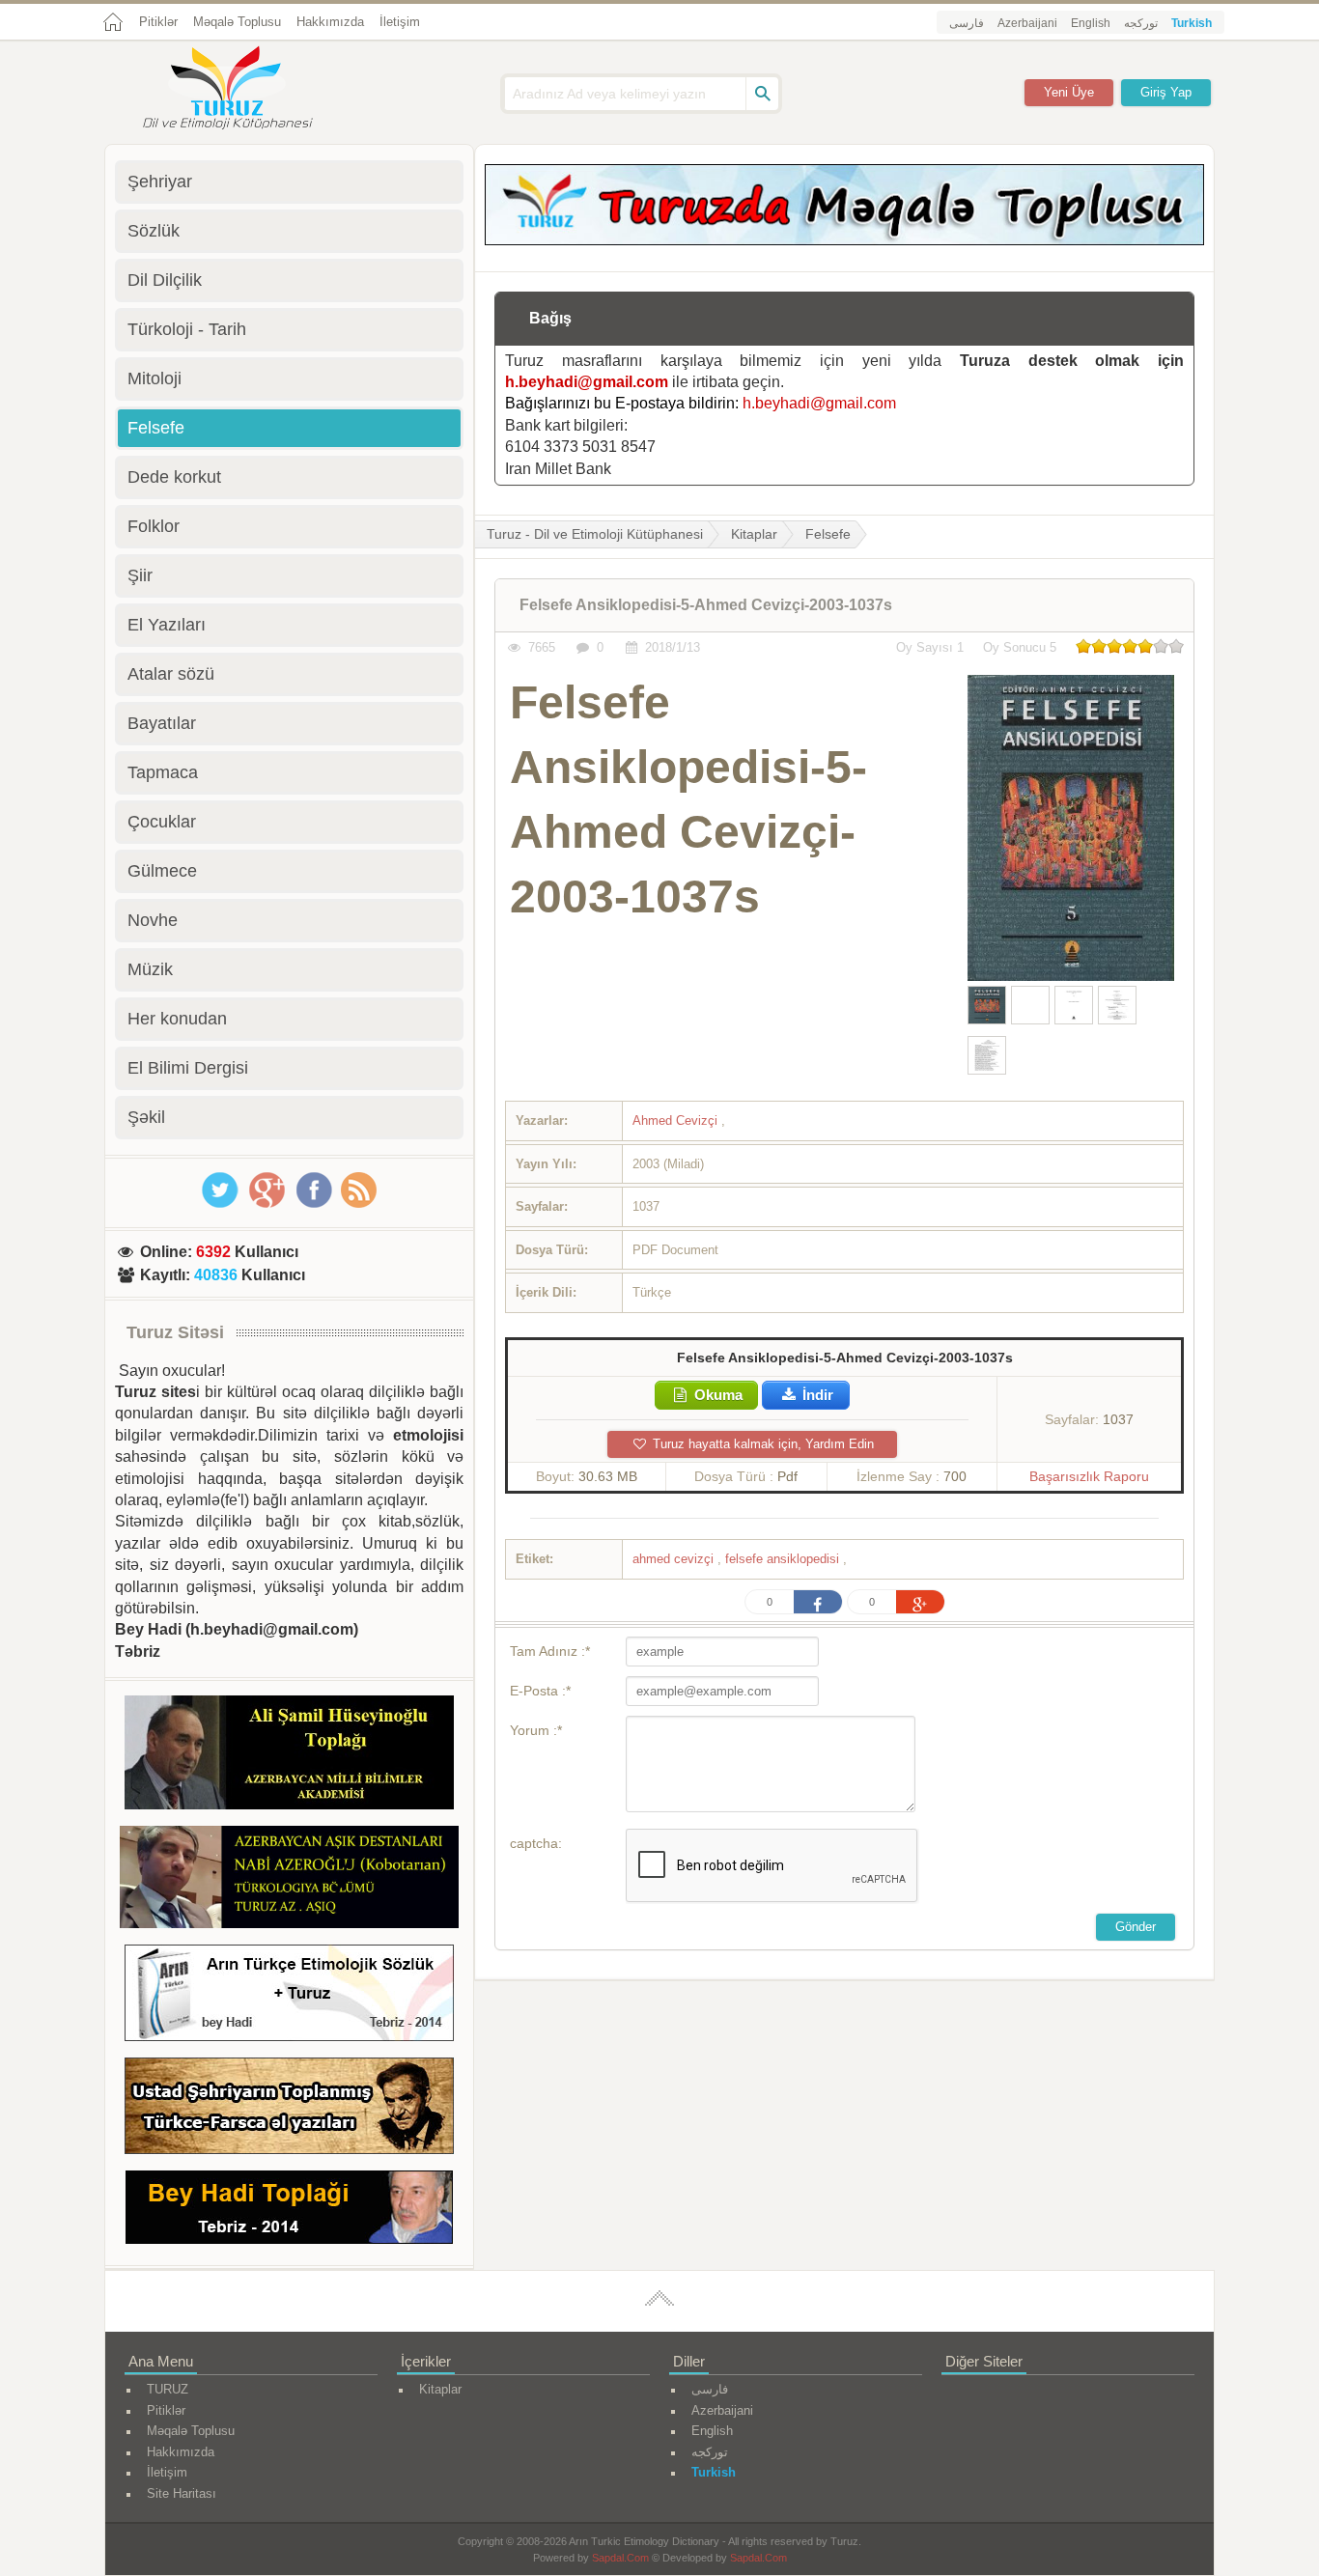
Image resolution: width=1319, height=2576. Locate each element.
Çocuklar (162, 822)
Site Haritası (182, 2493)
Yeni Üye (1069, 92)
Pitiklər (158, 22)
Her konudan (177, 1019)
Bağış (550, 318)
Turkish (1192, 23)
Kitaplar (754, 534)
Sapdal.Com (620, 2558)
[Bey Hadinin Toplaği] (289, 2211)
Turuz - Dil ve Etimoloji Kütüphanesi (595, 534)
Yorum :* (536, 1730)
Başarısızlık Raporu (1089, 1476)
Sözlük (154, 231)
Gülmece (162, 871)
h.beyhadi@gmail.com (587, 382)
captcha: (536, 1843)
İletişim (400, 22)
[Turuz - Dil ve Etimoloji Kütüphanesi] (249, 90)
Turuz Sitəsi (175, 1332)
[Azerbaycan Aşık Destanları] (289, 1880)
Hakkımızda (330, 22)
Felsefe (828, 534)
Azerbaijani (1027, 23)
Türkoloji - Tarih (187, 329)
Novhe (153, 920)
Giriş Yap (1166, 92)
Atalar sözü (171, 674)
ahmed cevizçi (675, 1559)
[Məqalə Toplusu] (844, 240)
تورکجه (1141, 23)
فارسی (967, 23)
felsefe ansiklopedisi (784, 1559)
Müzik (150, 969)
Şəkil (146, 1117)
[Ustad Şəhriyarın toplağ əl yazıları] (289, 2109)
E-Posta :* (540, 1691)
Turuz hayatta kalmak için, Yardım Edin (761, 1444)
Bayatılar (162, 723)
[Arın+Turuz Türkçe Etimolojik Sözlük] (289, 1996)
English (1091, 23)
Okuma (716, 1395)
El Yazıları (167, 625)
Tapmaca (163, 772)
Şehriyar (160, 182)
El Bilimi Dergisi (188, 1068)
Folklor (154, 526)
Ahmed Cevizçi (677, 1120)
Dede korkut (174, 477)
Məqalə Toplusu (237, 22)
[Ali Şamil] (289, 1756)
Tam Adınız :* (550, 1651)
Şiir (140, 575)
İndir (816, 1395)
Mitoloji (154, 378)
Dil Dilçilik (165, 280)
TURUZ (168, 2389)
